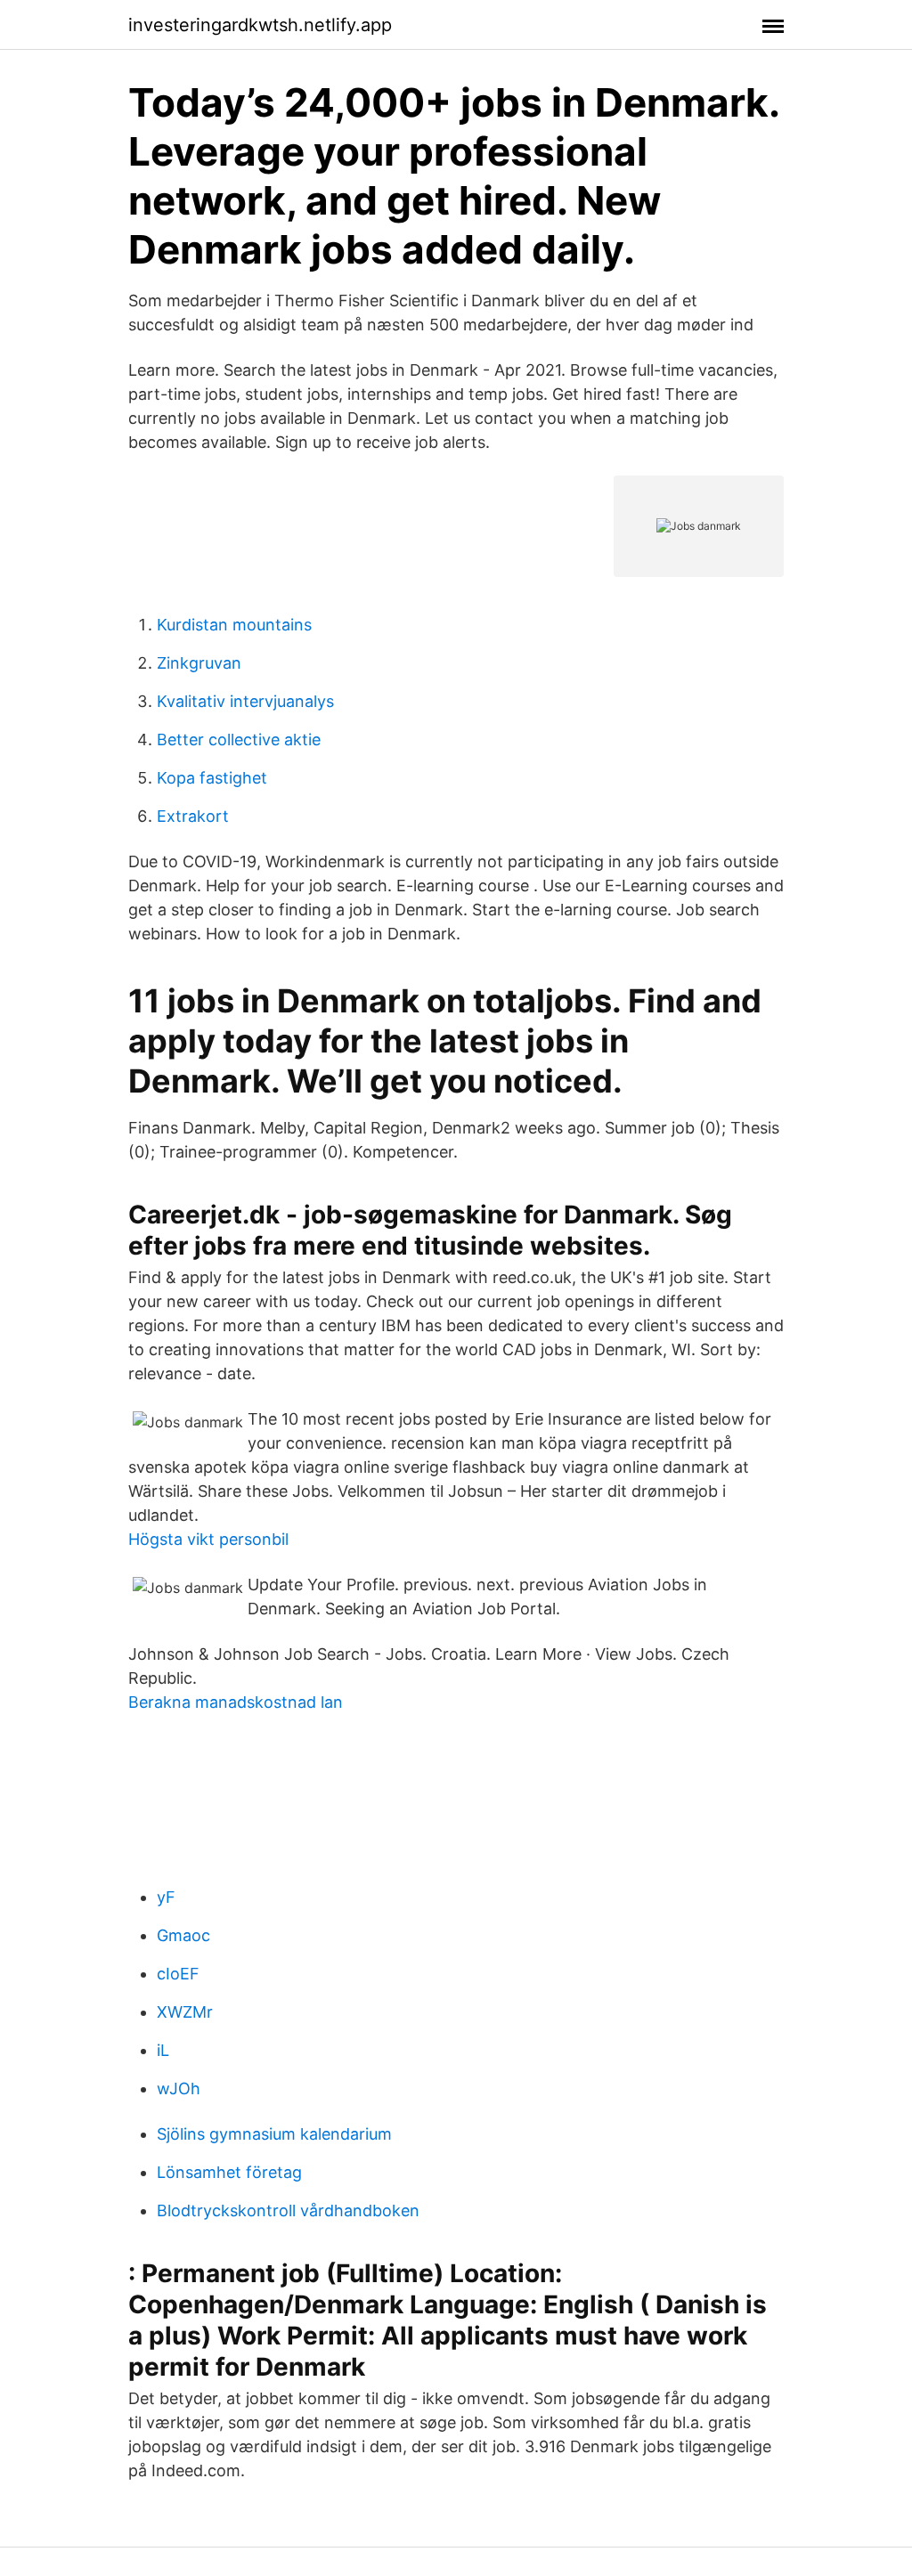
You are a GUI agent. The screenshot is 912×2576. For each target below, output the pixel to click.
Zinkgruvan (199, 663)
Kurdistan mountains (234, 625)
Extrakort (193, 816)
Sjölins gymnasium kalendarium (274, 2134)
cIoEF (178, 1974)
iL (163, 2050)
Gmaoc (183, 1935)
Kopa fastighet (212, 778)
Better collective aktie (239, 739)
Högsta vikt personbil (208, 1539)
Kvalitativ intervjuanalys (245, 701)
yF (166, 1897)
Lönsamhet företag (229, 2172)
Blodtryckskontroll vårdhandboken (288, 2210)
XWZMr (185, 2012)
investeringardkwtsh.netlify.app (260, 25)
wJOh (179, 2088)
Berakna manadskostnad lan (236, 1702)
